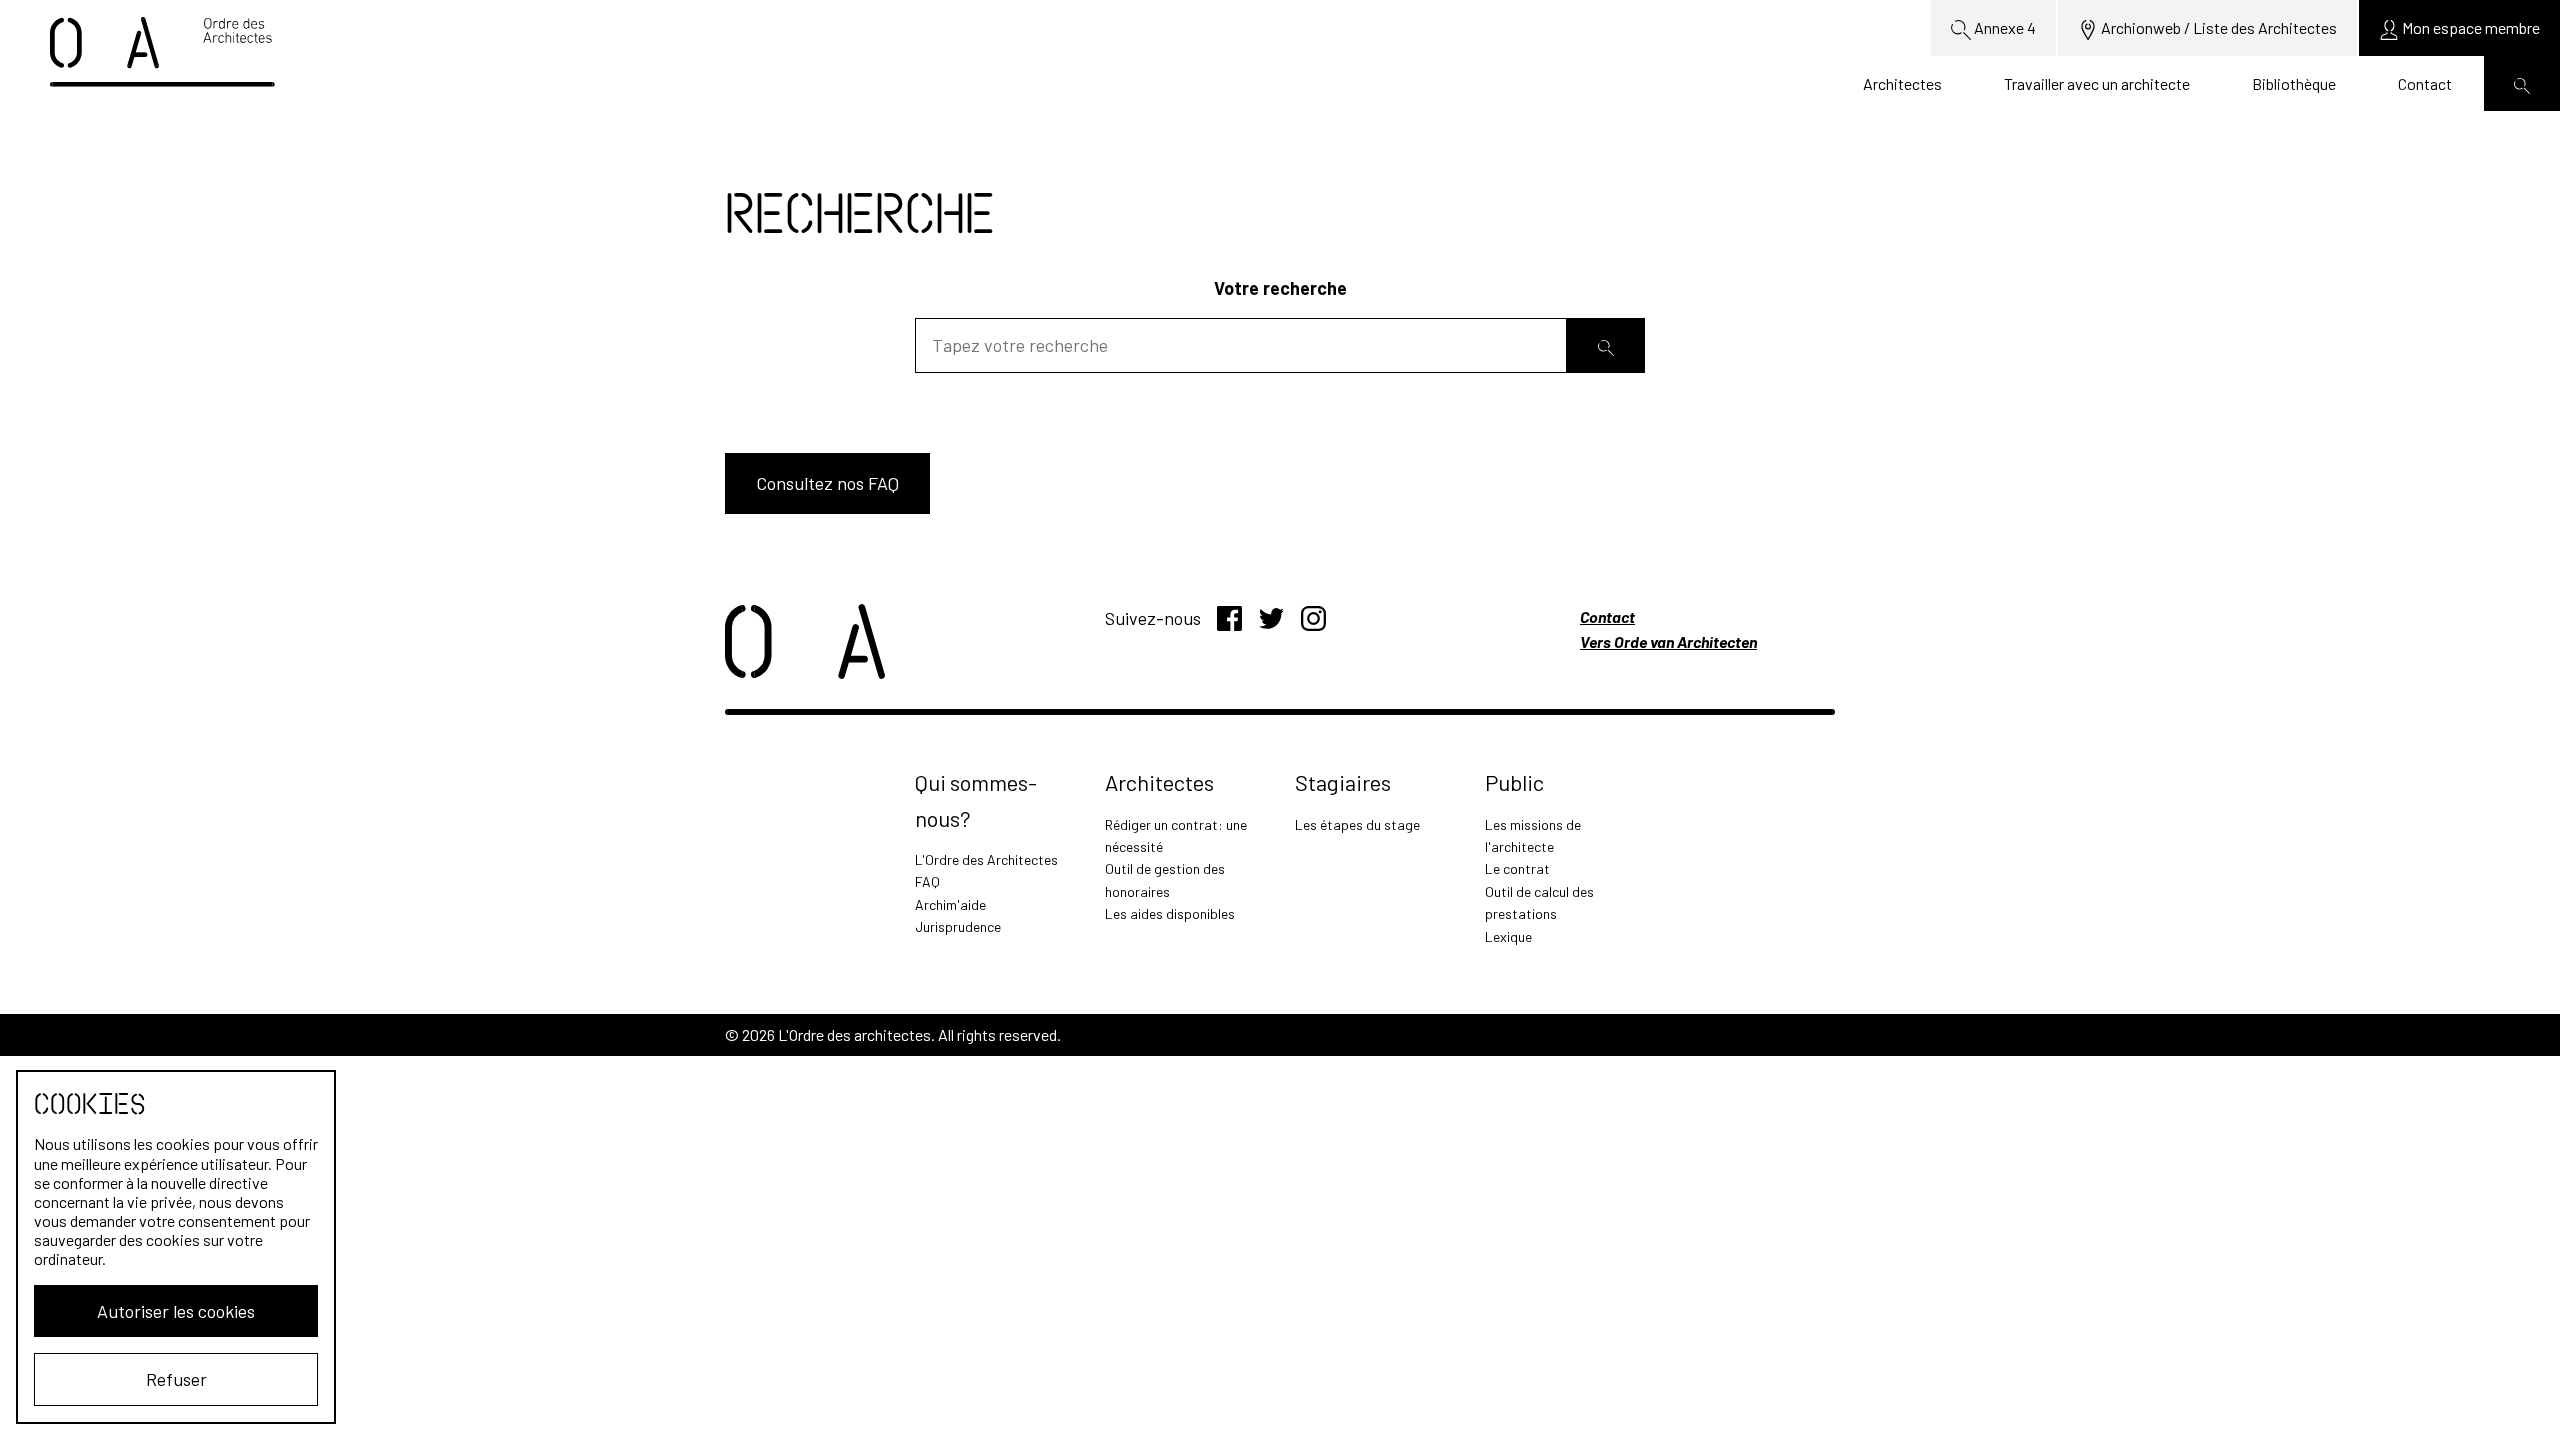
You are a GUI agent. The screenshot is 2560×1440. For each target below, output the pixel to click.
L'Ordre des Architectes (986, 859)
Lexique (1508, 936)
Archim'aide (950, 904)
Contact (2425, 83)
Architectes (1902, 83)
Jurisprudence (958, 926)
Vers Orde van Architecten (1668, 641)
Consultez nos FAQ (827, 483)
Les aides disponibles (1170, 913)
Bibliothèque (2294, 83)
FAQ (927, 881)
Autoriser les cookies (176, 1311)
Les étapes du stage (1357, 824)
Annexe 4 (2003, 27)
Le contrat (1517, 868)
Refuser (176, 1379)
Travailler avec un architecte (2097, 83)
